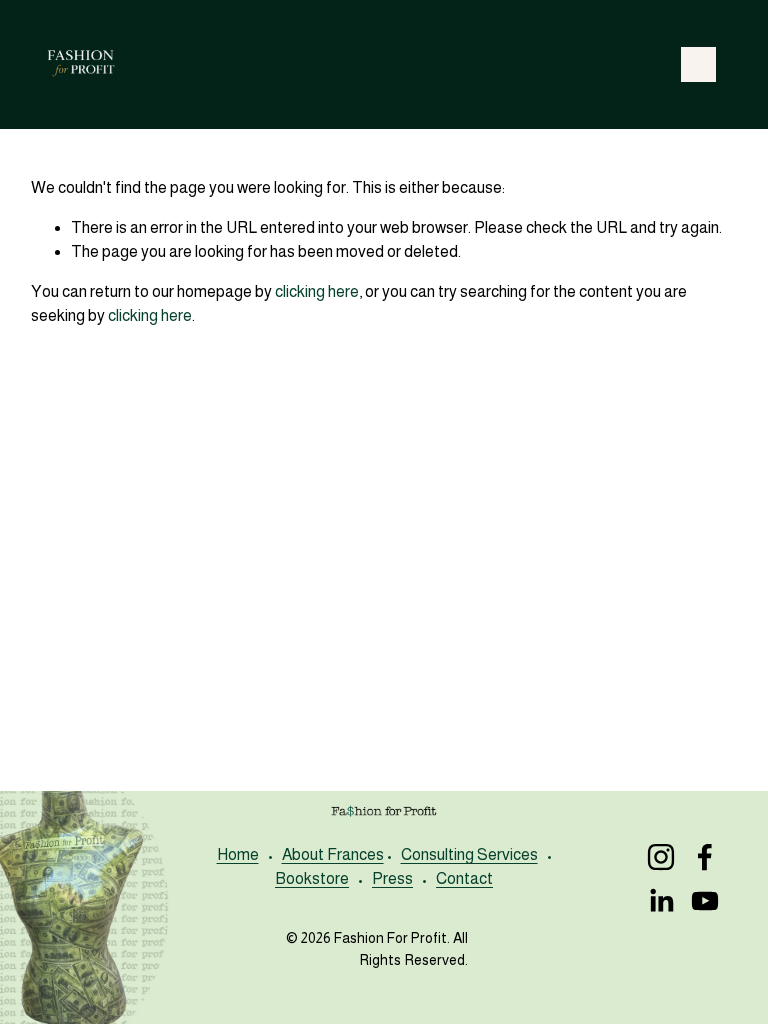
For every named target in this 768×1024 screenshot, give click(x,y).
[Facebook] (705, 857)
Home (238, 854)
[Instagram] (661, 857)
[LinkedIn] (661, 901)
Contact (464, 878)
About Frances (333, 854)
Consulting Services (469, 854)
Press (392, 878)
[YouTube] (705, 901)
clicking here (317, 291)
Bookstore (312, 878)
